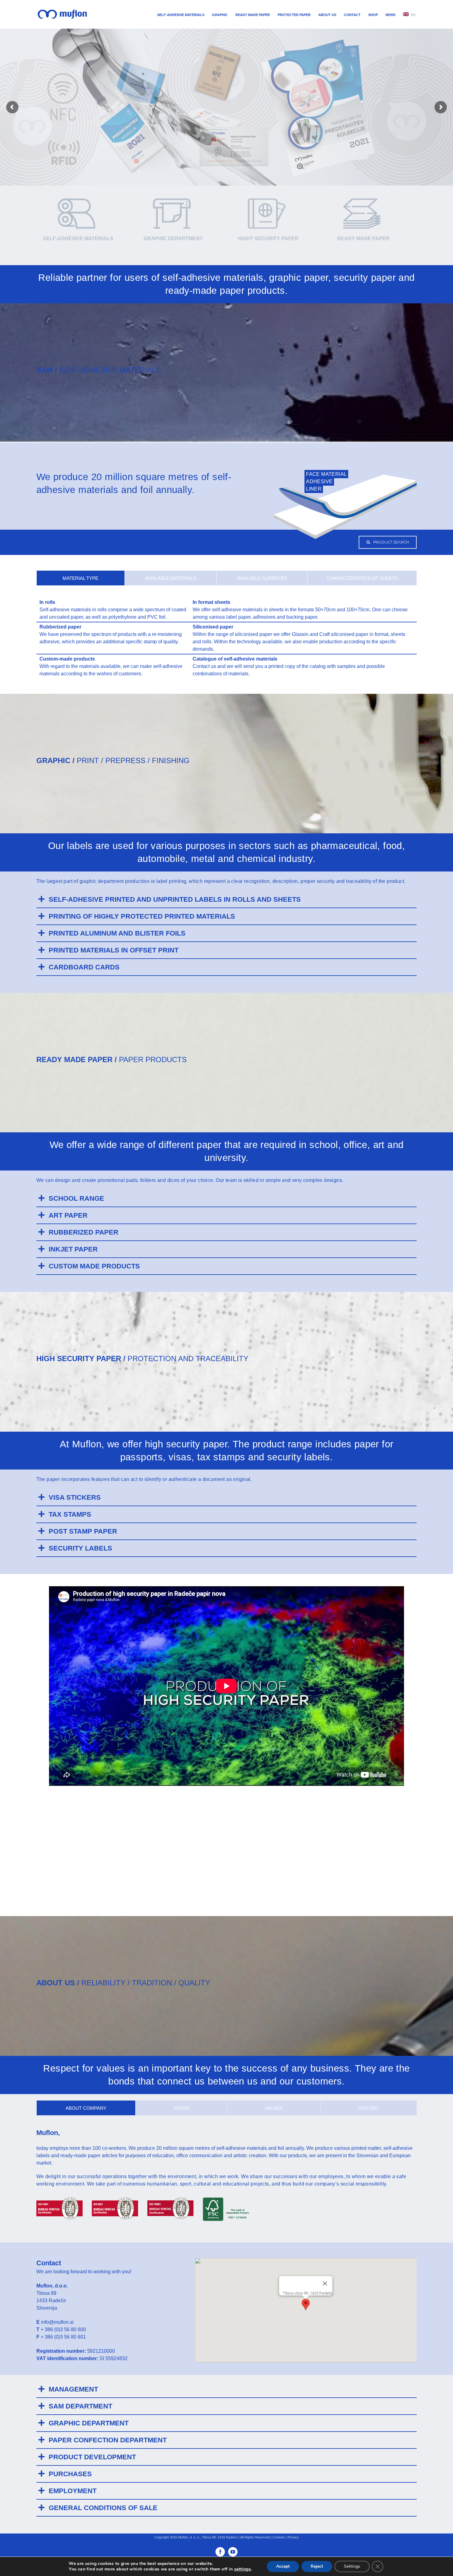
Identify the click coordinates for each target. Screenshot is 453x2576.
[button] (306, 2305)
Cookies (279, 2537)
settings (243, 2569)
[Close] (325, 2283)
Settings (352, 2566)
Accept (283, 2566)
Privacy (293, 2537)
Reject (317, 2566)
